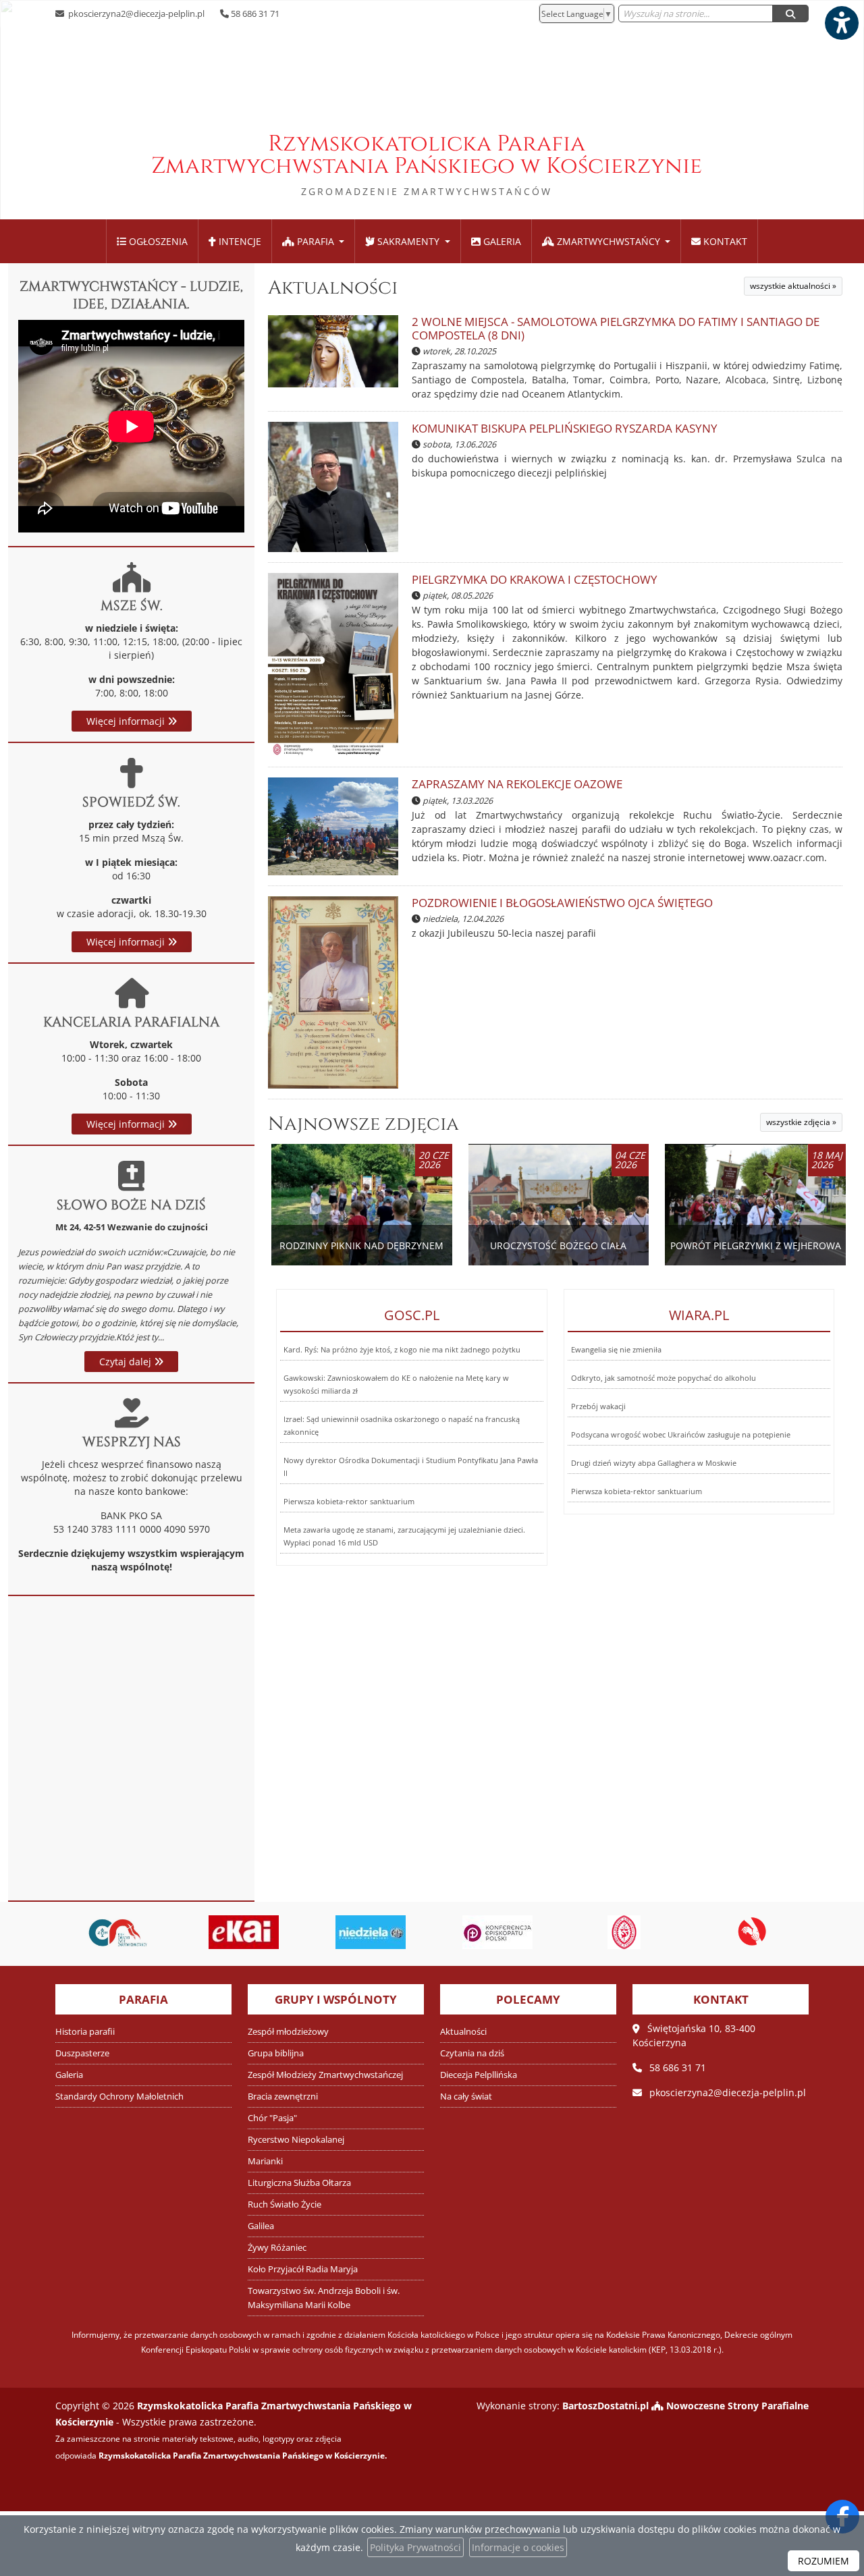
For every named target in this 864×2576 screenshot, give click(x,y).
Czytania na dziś (472, 2053)
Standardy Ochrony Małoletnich (119, 2097)
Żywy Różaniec (277, 2248)
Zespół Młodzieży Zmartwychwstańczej (325, 2075)
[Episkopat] (496, 1932)
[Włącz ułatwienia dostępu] (841, 23)
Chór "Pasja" (272, 2118)
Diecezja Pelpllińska (479, 2075)
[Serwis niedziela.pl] (369, 1932)
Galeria (501, 241)
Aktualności (333, 288)
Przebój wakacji (598, 1406)
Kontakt (724, 241)
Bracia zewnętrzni (283, 2097)
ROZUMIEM (823, 2561)
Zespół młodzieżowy (288, 2032)
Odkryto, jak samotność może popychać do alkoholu (664, 1378)
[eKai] (243, 1932)
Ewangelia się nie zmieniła (616, 1349)
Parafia (316, 241)
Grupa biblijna (276, 2053)
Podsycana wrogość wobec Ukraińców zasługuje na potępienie (681, 1434)
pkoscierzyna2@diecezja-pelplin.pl (135, 13)
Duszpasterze (82, 2053)
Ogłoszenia (157, 241)
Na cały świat (466, 2097)
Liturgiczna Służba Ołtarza (299, 2183)
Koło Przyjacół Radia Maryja (303, 2269)
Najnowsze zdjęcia (363, 1124)
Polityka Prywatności (415, 2547)
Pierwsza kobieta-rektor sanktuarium (349, 1501)
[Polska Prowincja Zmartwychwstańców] (622, 1932)
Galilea (261, 2226)
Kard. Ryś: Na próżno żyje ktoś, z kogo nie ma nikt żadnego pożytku (402, 1349)
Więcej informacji (127, 721)
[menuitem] (152, 241)
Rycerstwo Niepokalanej (296, 2140)
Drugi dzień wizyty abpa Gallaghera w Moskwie (654, 1463)
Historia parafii (85, 2032)
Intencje (239, 241)
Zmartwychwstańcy (609, 241)
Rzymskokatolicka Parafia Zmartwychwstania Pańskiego (427, 163)
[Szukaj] (790, 13)
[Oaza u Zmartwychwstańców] (116, 1932)
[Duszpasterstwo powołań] (749, 1932)
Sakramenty (408, 241)
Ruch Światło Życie (285, 2204)
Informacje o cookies (518, 2547)
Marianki (265, 2161)
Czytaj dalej (127, 1362)
